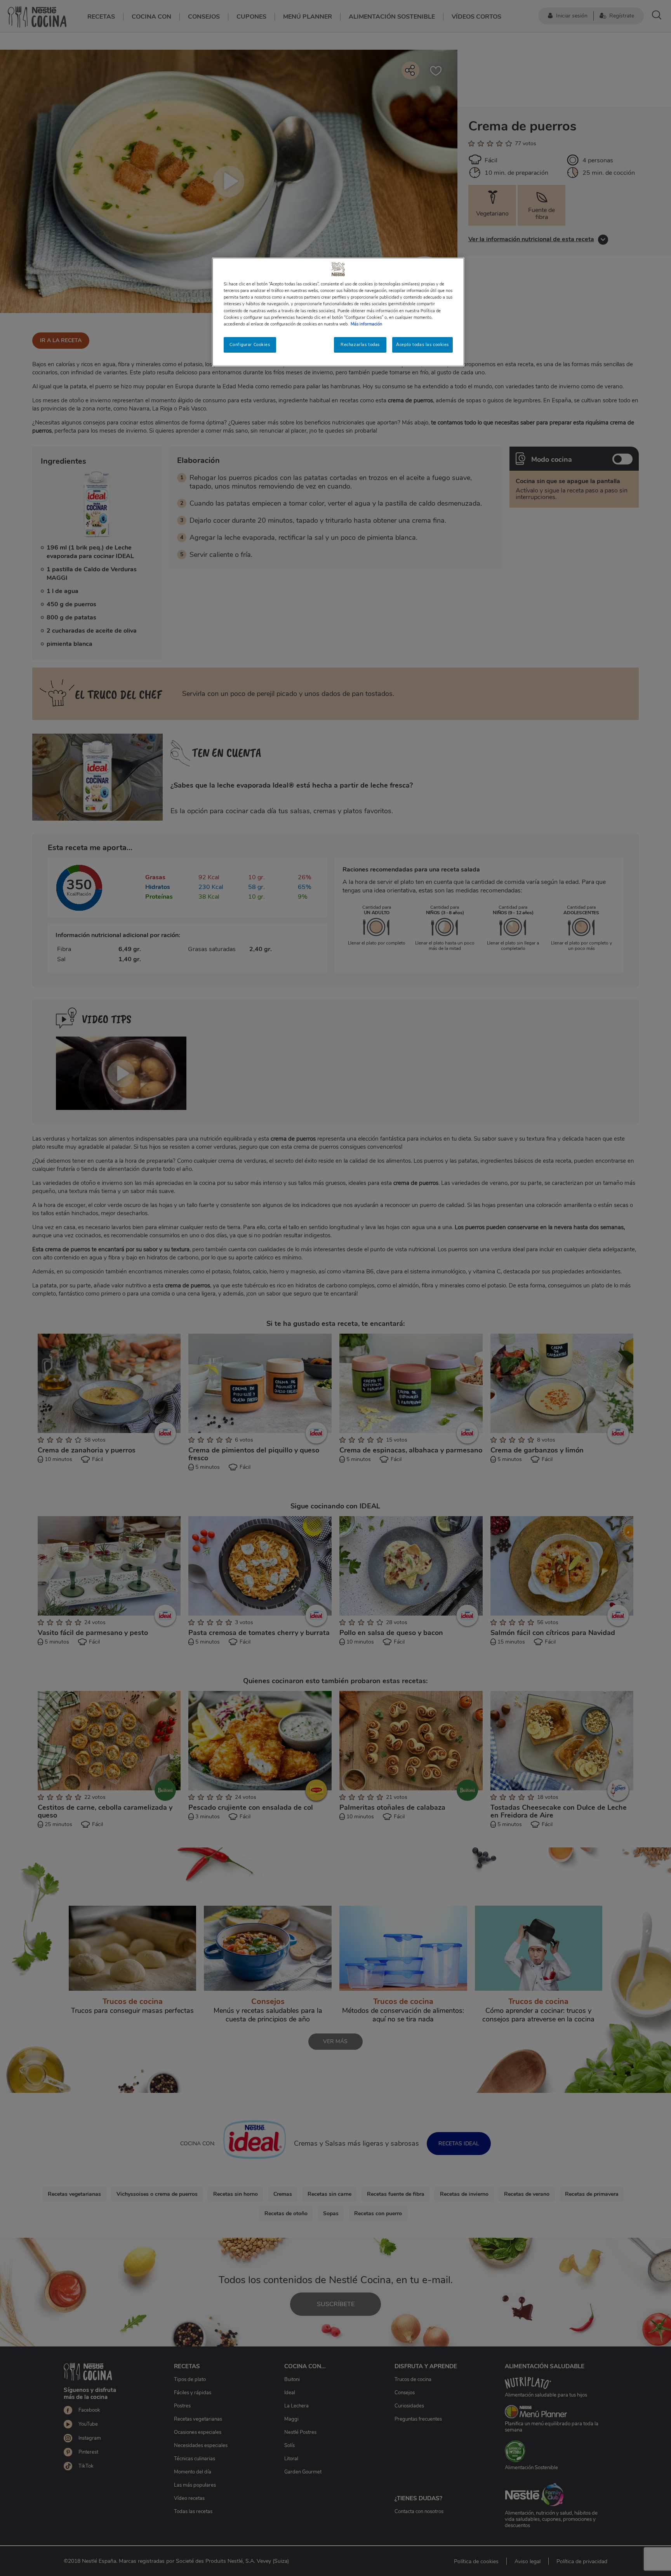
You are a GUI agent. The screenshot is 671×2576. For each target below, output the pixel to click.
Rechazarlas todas (360, 344)
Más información (366, 324)
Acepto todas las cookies (422, 344)
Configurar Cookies (250, 344)
